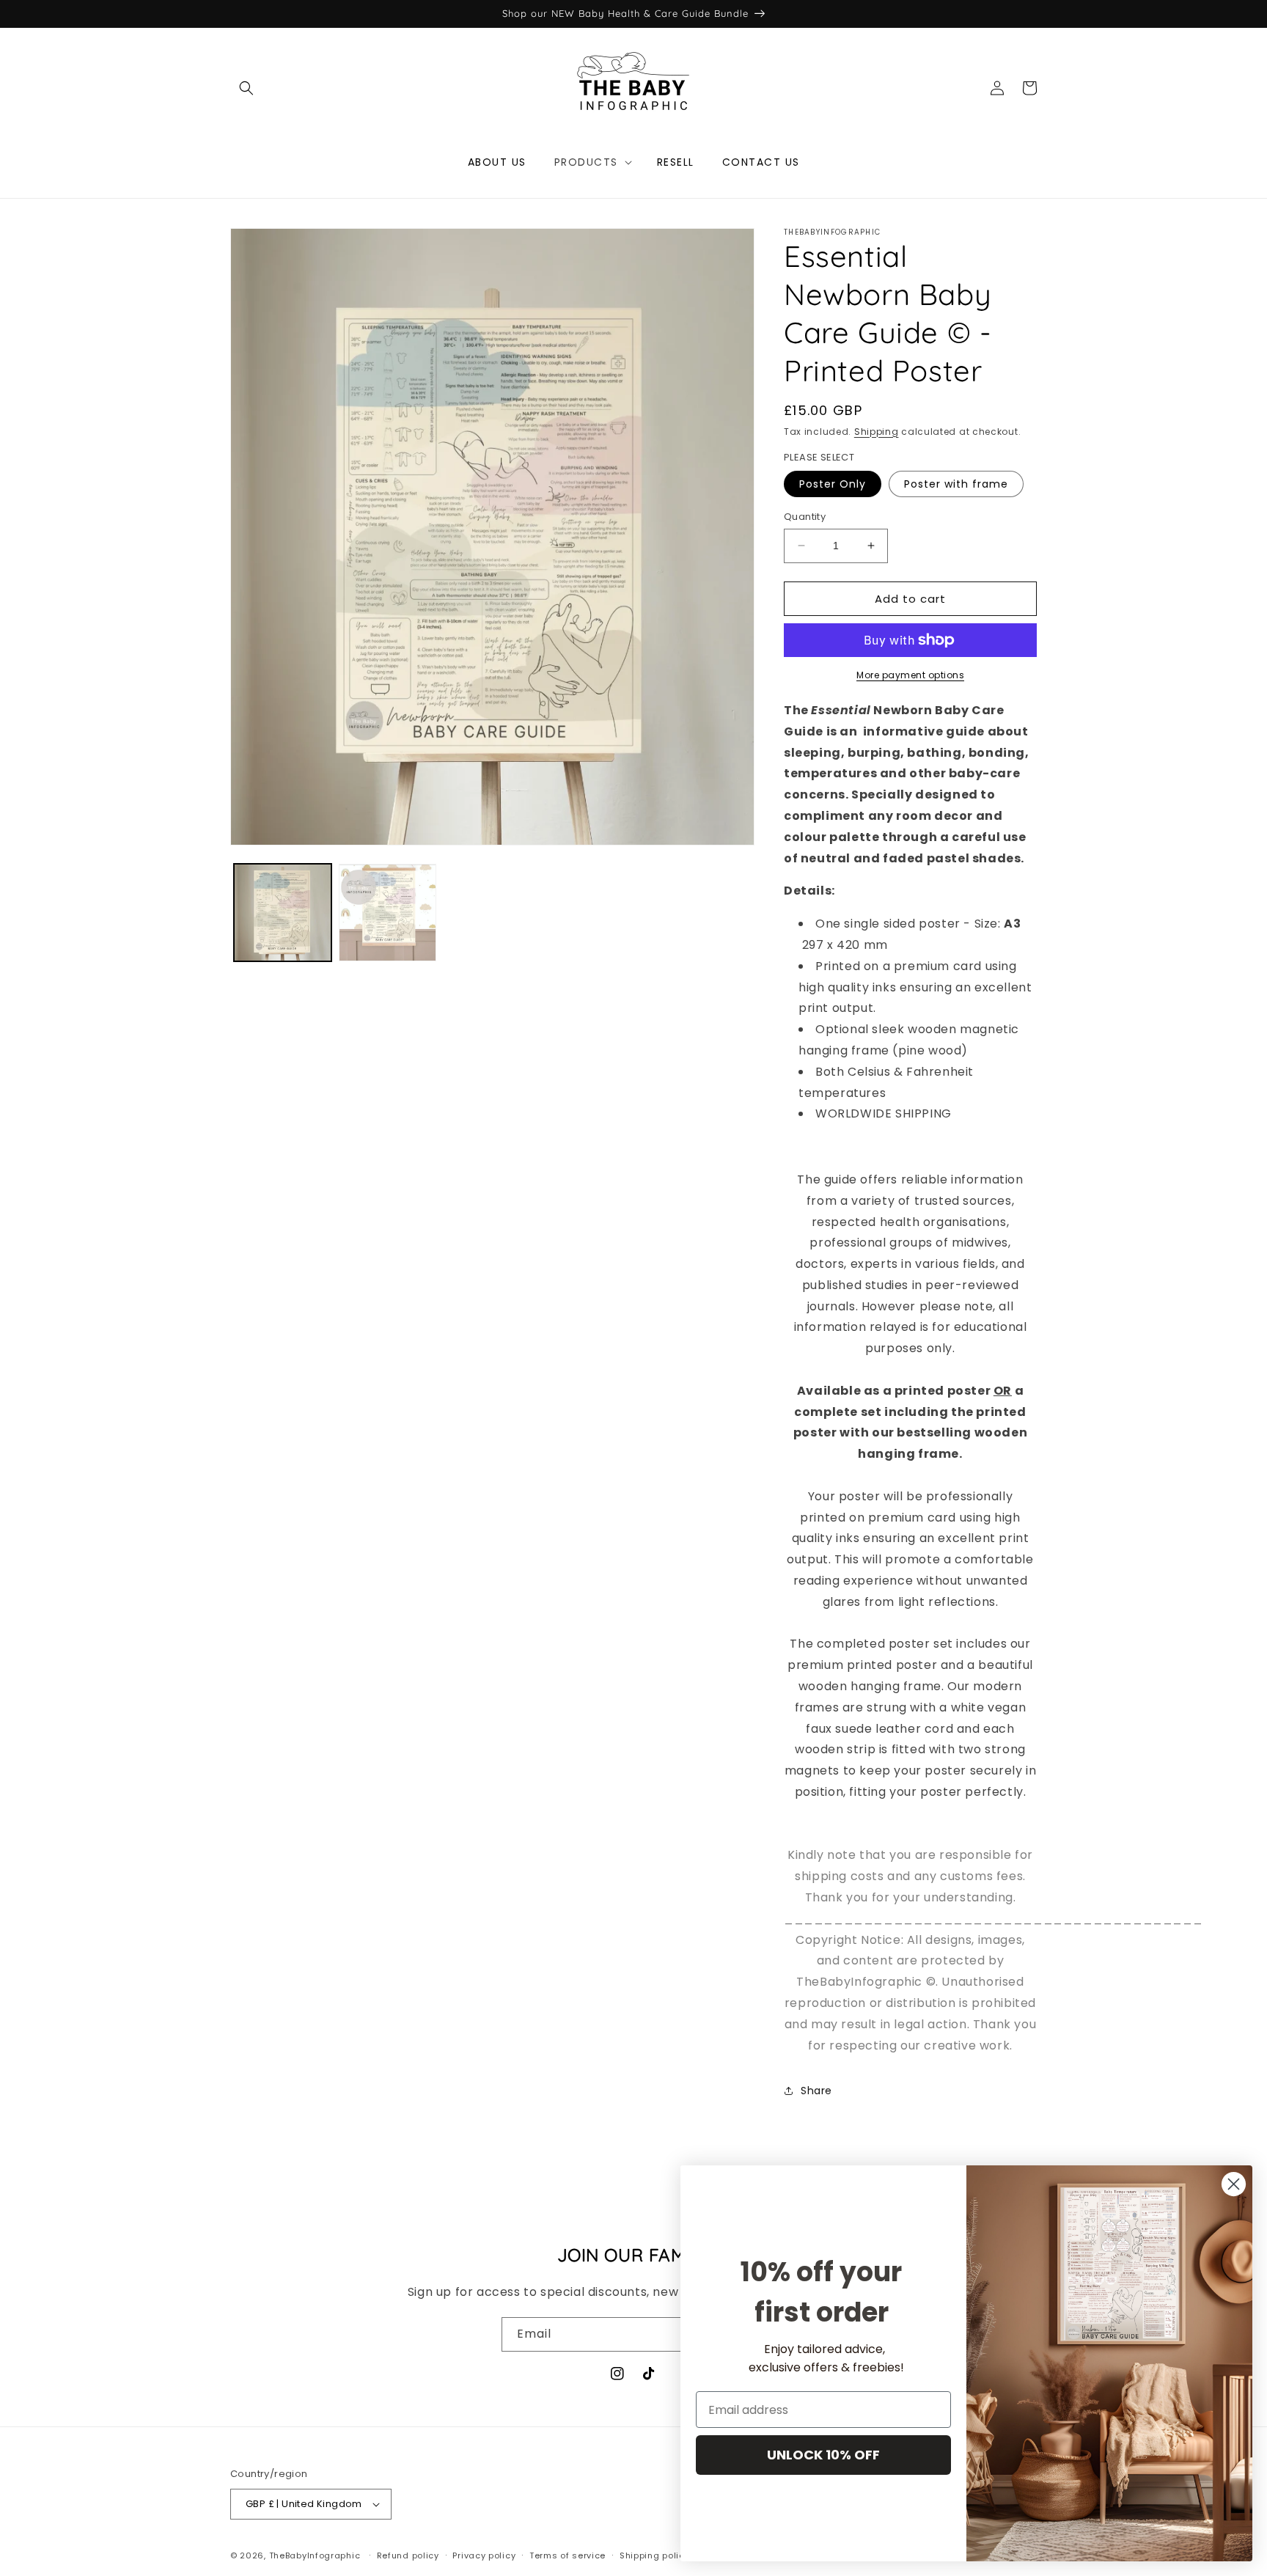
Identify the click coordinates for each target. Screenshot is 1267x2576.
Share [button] (816, 2091)
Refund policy (408, 2555)
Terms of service (568, 2555)
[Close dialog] (1234, 2184)
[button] (246, 88)
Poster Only (833, 484)
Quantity (805, 517)
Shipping (877, 432)
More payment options (910, 675)
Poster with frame (956, 484)
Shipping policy (655, 2555)
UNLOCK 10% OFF (823, 2455)
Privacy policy (484, 2555)
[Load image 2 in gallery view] (388, 913)
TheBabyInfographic (315, 2555)
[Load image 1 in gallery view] (283, 913)
